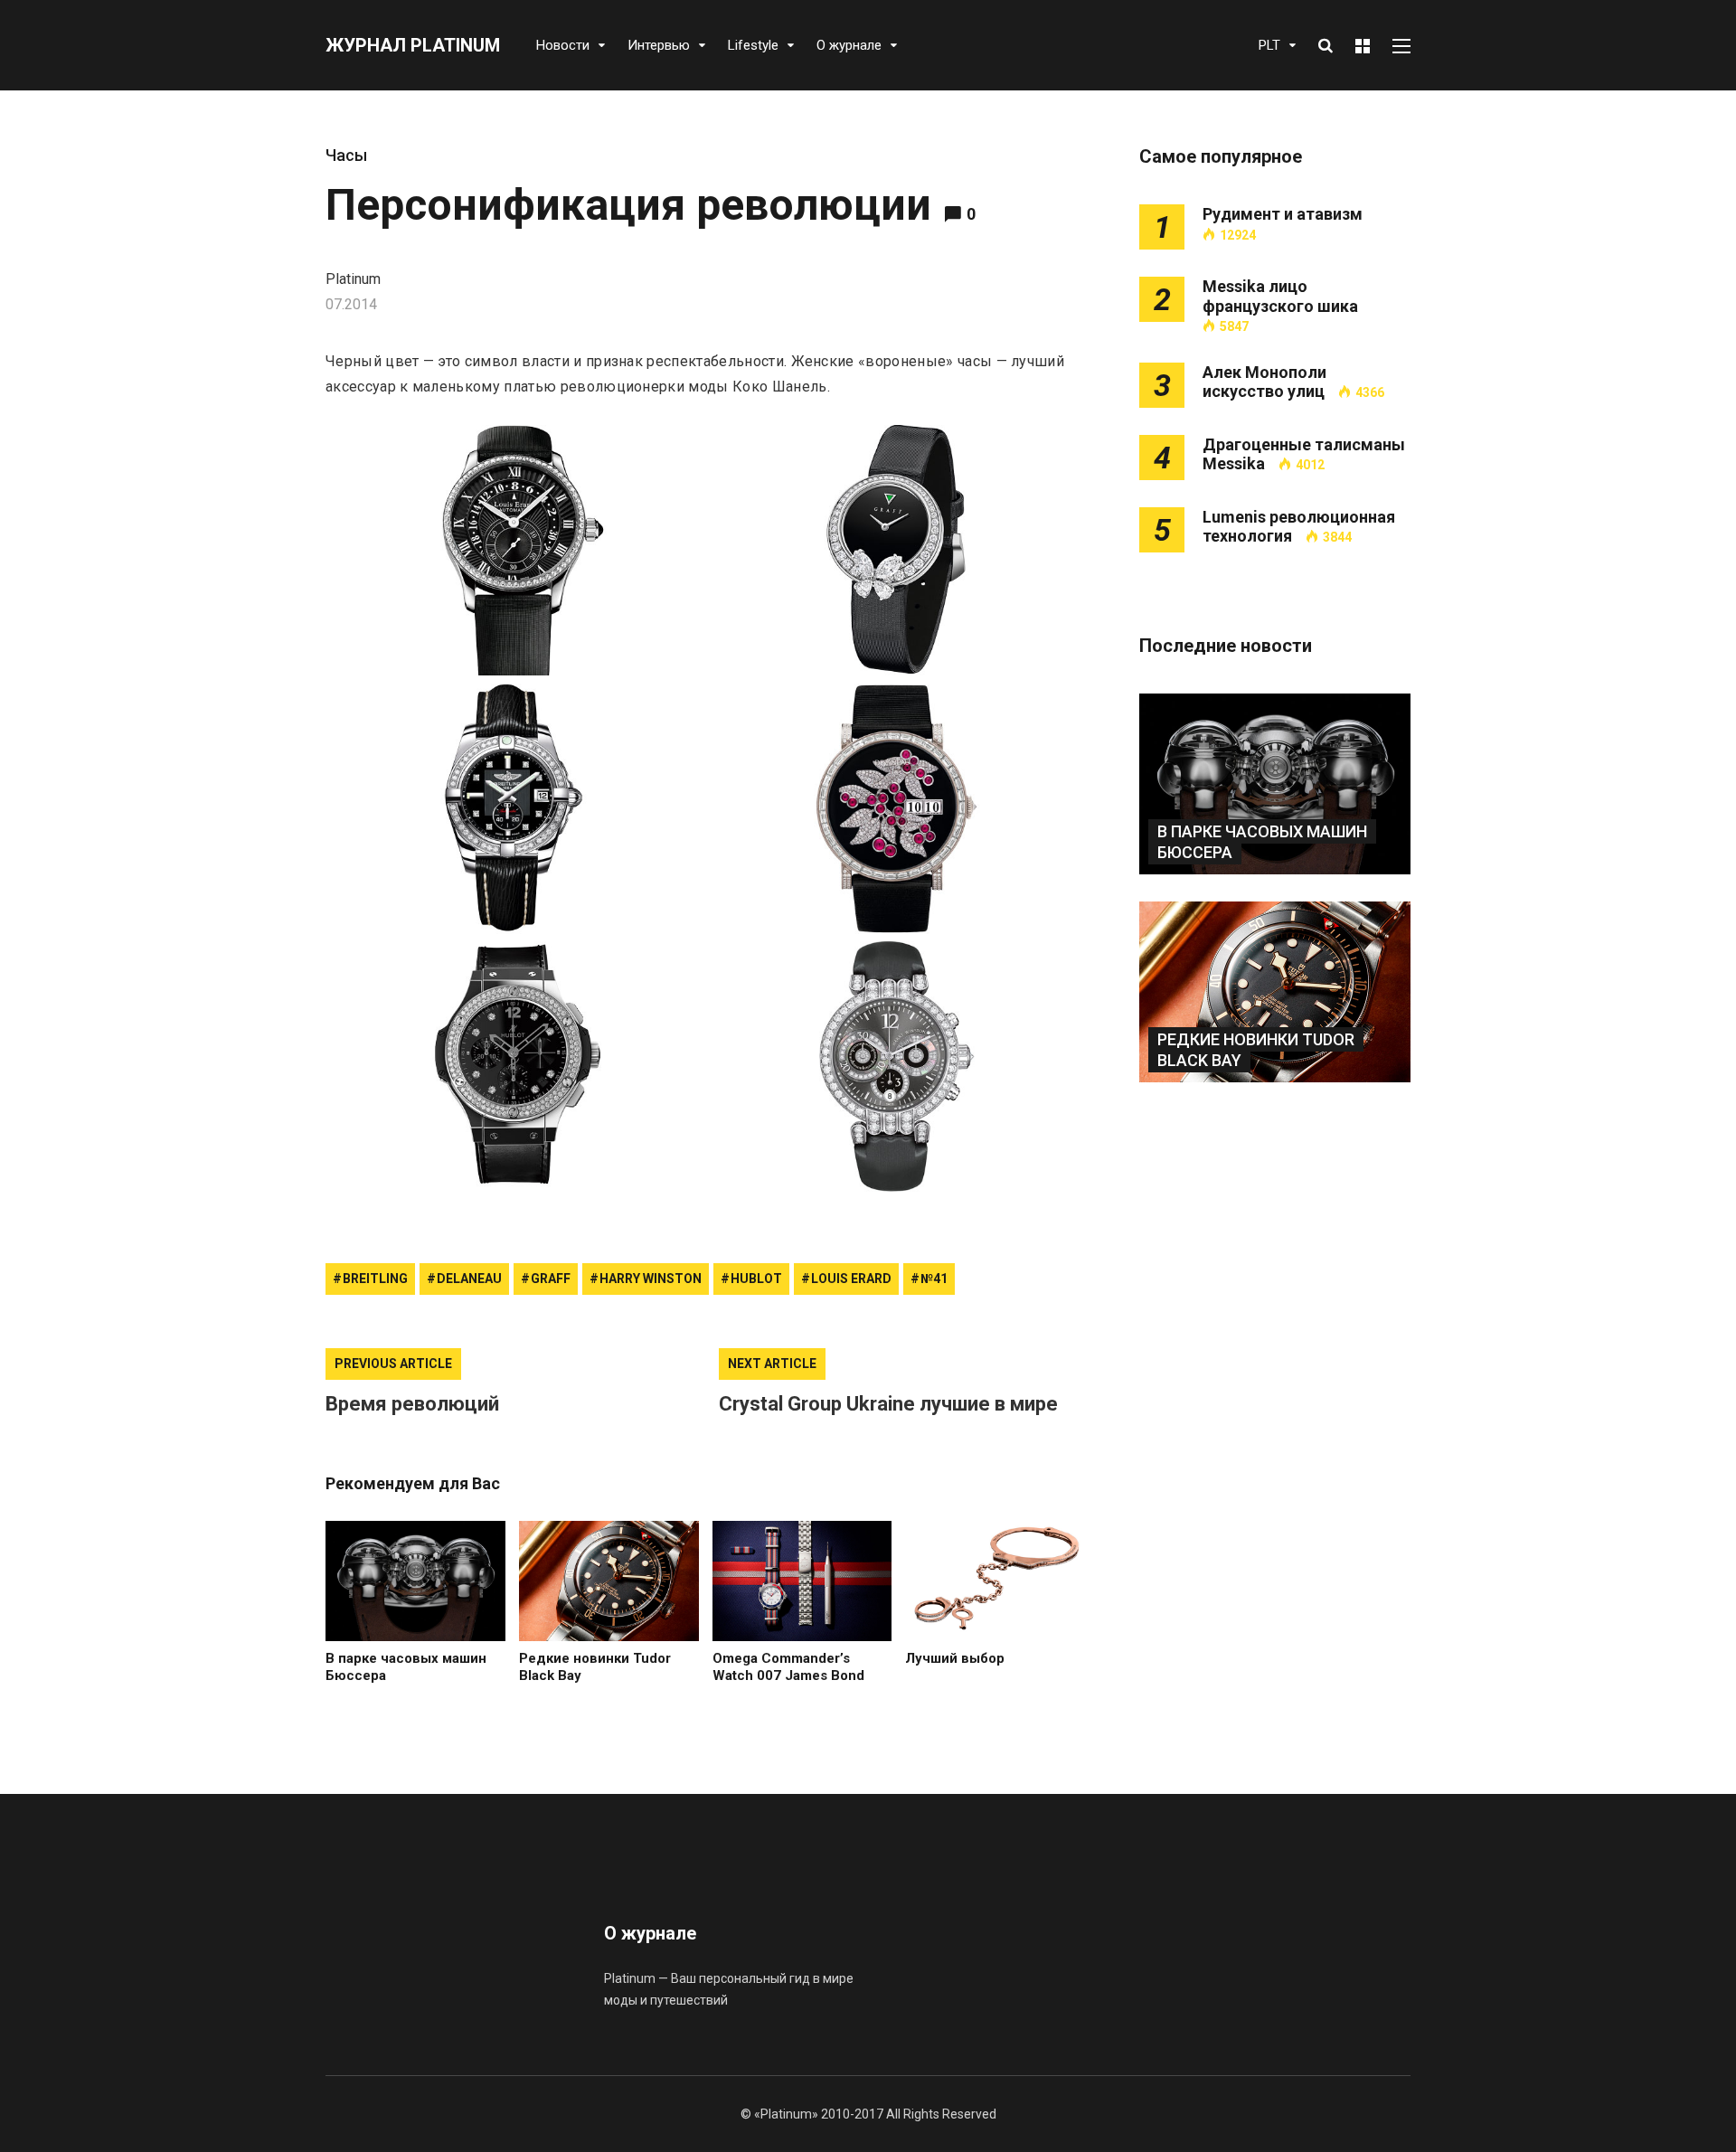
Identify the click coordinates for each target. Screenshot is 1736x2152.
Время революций (412, 1404)
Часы (346, 155)
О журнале (849, 45)
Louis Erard (851, 1279)
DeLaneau (469, 1279)
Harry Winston (651, 1279)
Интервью (659, 45)
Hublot (756, 1279)
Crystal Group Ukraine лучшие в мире (888, 1404)
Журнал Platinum (413, 45)
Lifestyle (753, 45)
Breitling (375, 1279)
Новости (563, 45)
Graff (551, 1279)
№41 (934, 1279)
